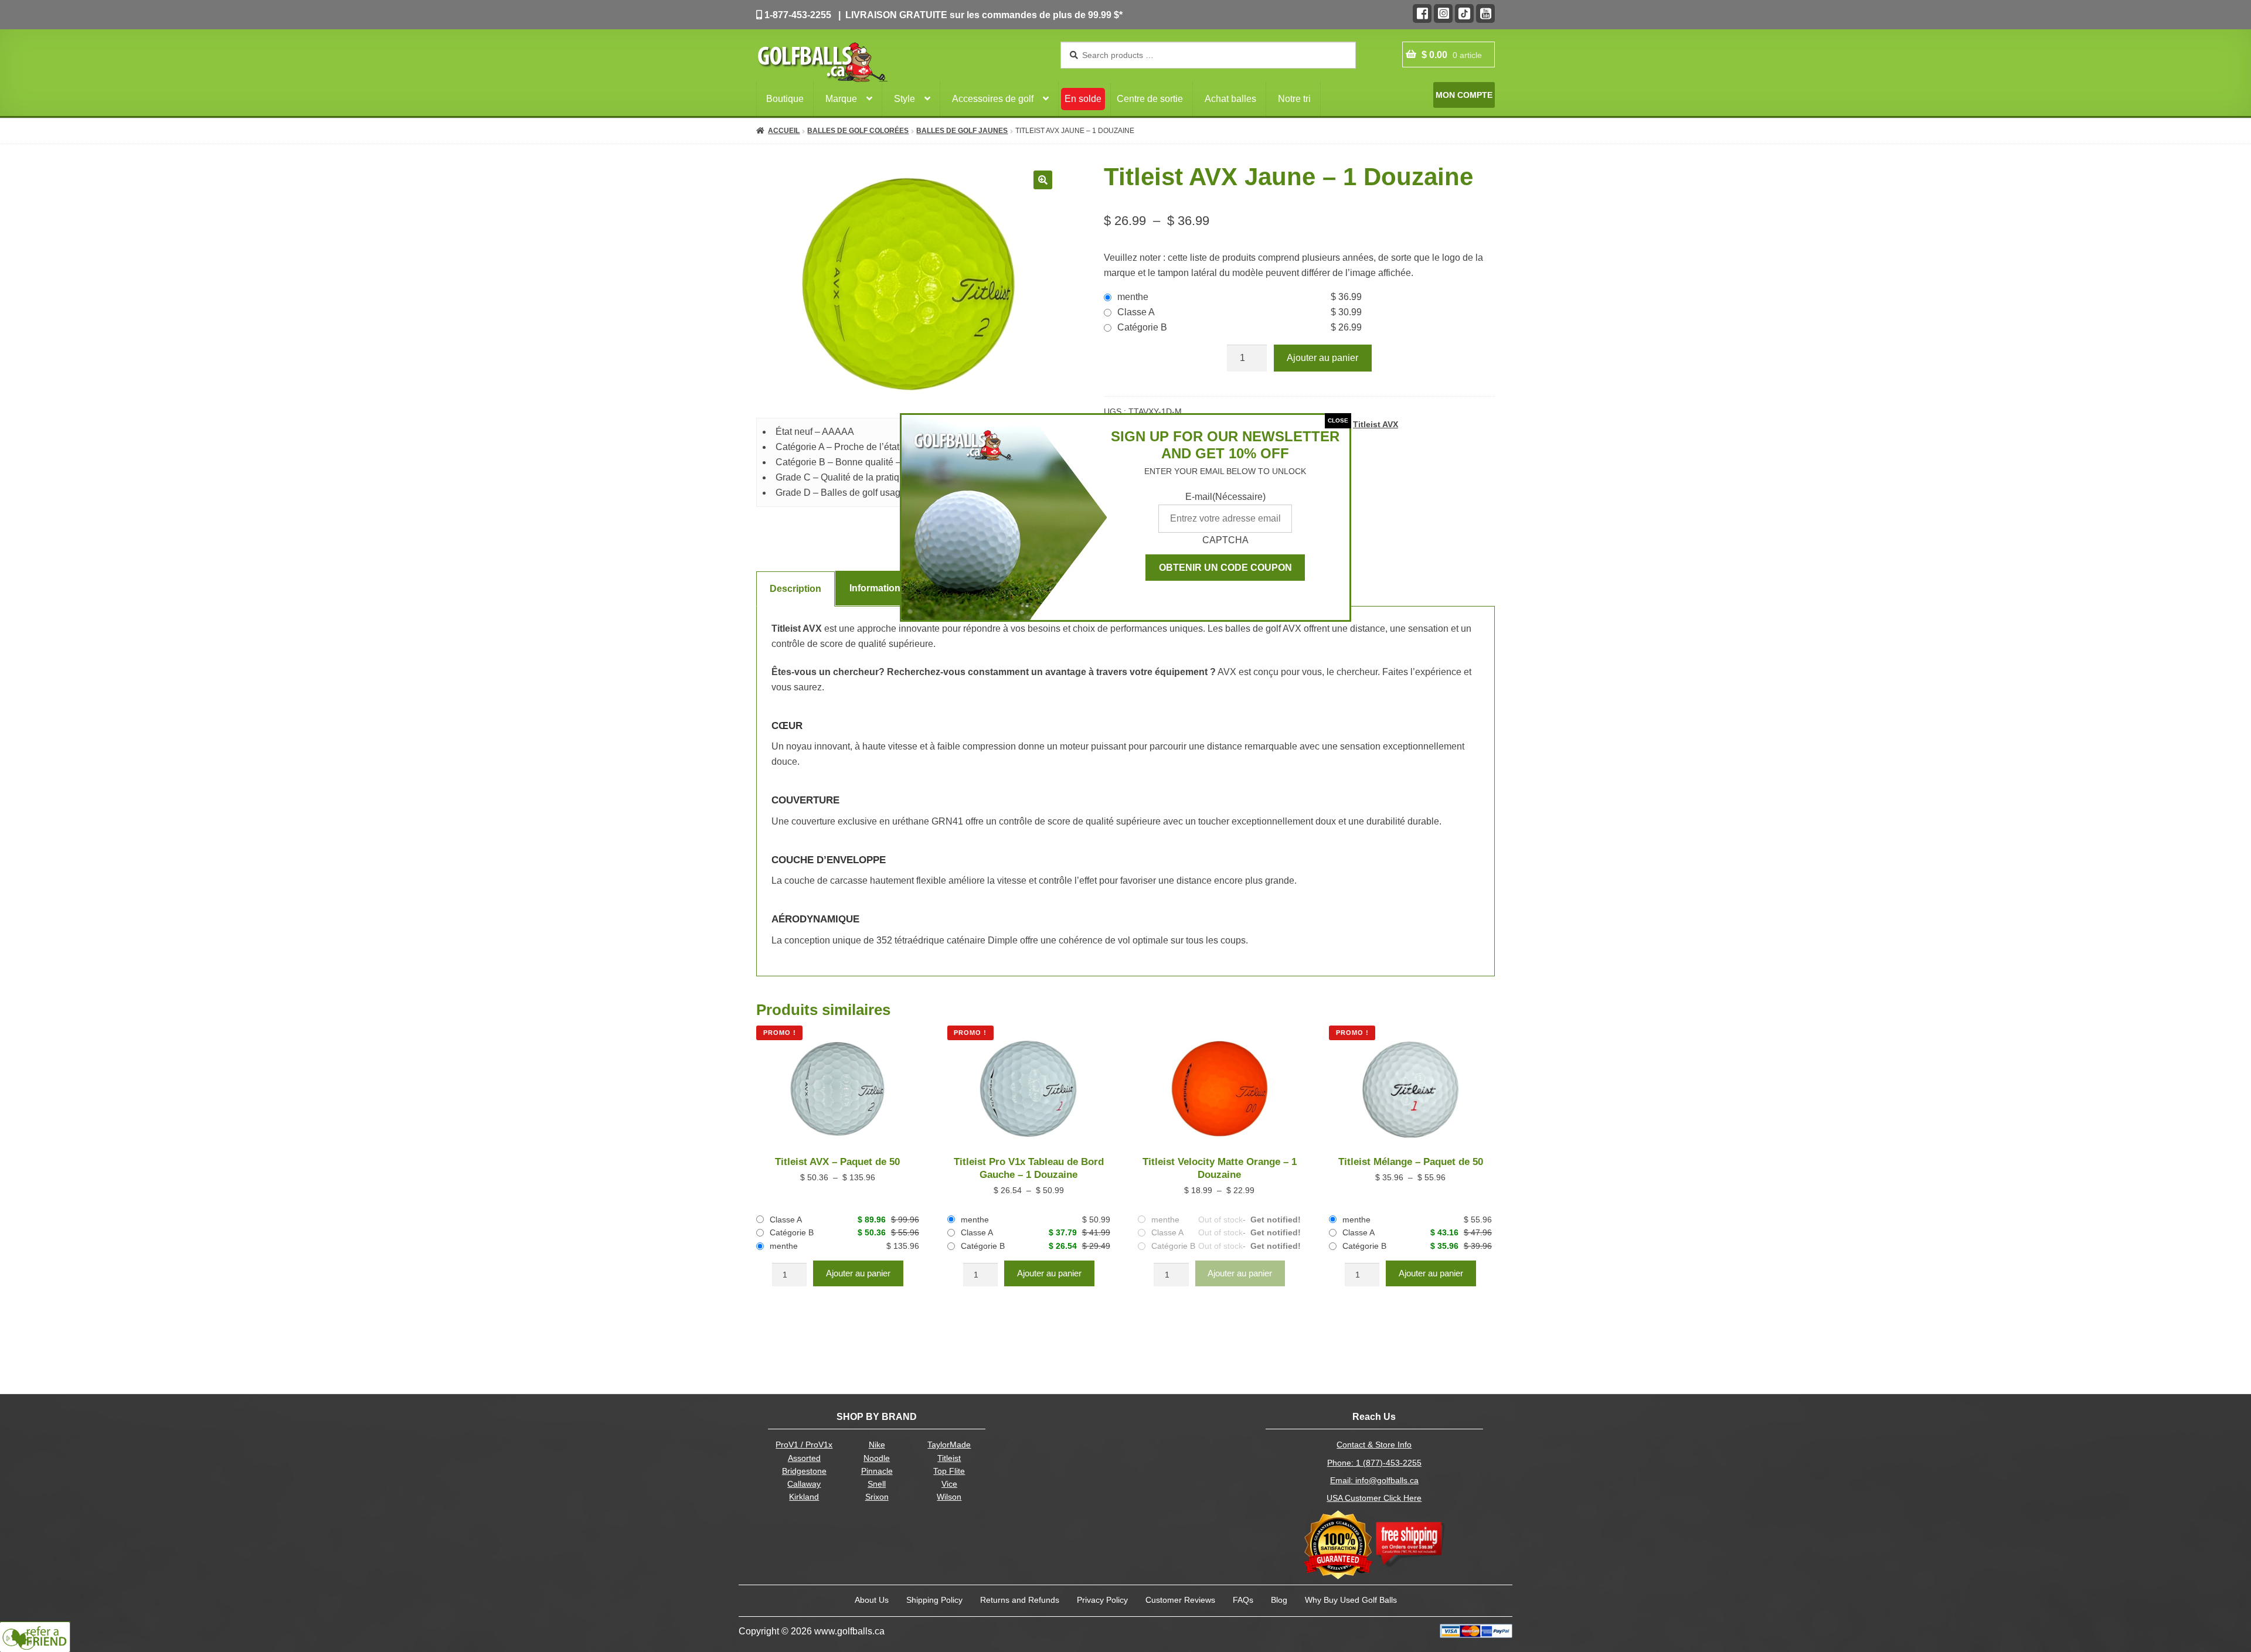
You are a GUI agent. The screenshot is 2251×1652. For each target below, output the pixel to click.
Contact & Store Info (1374, 1445)
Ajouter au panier (1322, 358)
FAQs (1243, 1600)
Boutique (785, 99)
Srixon (877, 1497)
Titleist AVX (1376, 424)
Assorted (804, 1458)
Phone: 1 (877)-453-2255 (1374, 1463)
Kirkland (804, 1497)
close (1338, 420)
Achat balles (1230, 99)
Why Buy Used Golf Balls (1351, 1600)
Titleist (949, 1458)
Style (905, 99)
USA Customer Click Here (1374, 1498)
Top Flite (949, 1471)
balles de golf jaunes (962, 131)
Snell (877, 1484)
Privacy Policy (1102, 1600)
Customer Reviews (1180, 1600)
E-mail (1225, 497)
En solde (1083, 99)
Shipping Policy (934, 1600)
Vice (949, 1484)
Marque (841, 99)
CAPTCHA (1225, 540)
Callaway (804, 1484)
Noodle (877, 1458)
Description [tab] (795, 589)
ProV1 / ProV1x (804, 1445)
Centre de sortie (1150, 99)
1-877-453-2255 (797, 15)
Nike (877, 1445)
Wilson (949, 1497)
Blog (1279, 1600)
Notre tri (1294, 99)
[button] (1043, 180)
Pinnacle (877, 1471)
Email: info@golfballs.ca (1374, 1481)
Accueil (784, 131)
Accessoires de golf (993, 99)
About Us (872, 1600)
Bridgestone (804, 1471)
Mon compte (1464, 95)
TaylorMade (949, 1445)
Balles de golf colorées (858, 131)
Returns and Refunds (1020, 1600)
